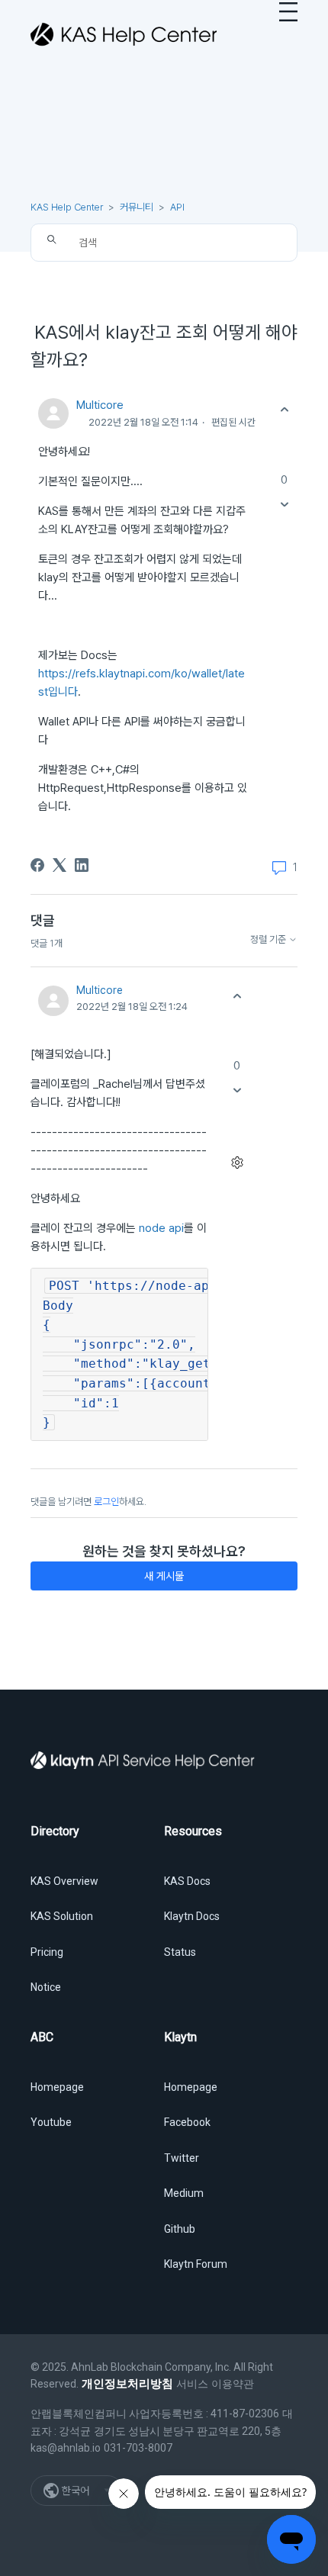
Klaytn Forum (196, 2264)
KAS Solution (62, 1916)
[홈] (124, 34)
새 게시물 (164, 1576)
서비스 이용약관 (215, 2384)
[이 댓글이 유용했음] (237, 996)
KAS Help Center (67, 207)
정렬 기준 (269, 940)
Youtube (51, 2122)
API (177, 207)
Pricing (47, 1952)
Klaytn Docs (192, 1916)
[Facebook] (37, 865)
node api (161, 1228)
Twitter (182, 2158)
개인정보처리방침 (127, 2384)
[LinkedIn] (82, 865)
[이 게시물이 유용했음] (284, 410)
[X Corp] (59, 865)
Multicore (100, 405)
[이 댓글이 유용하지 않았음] (237, 1090)
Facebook (187, 2122)
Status (180, 1952)
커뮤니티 (137, 207)
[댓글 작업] (237, 1163)
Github (180, 2229)
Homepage (57, 2087)
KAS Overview (64, 1881)
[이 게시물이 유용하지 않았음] (284, 504)
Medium (184, 2193)
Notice (46, 1987)
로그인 (106, 1502)
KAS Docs (187, 1881)
